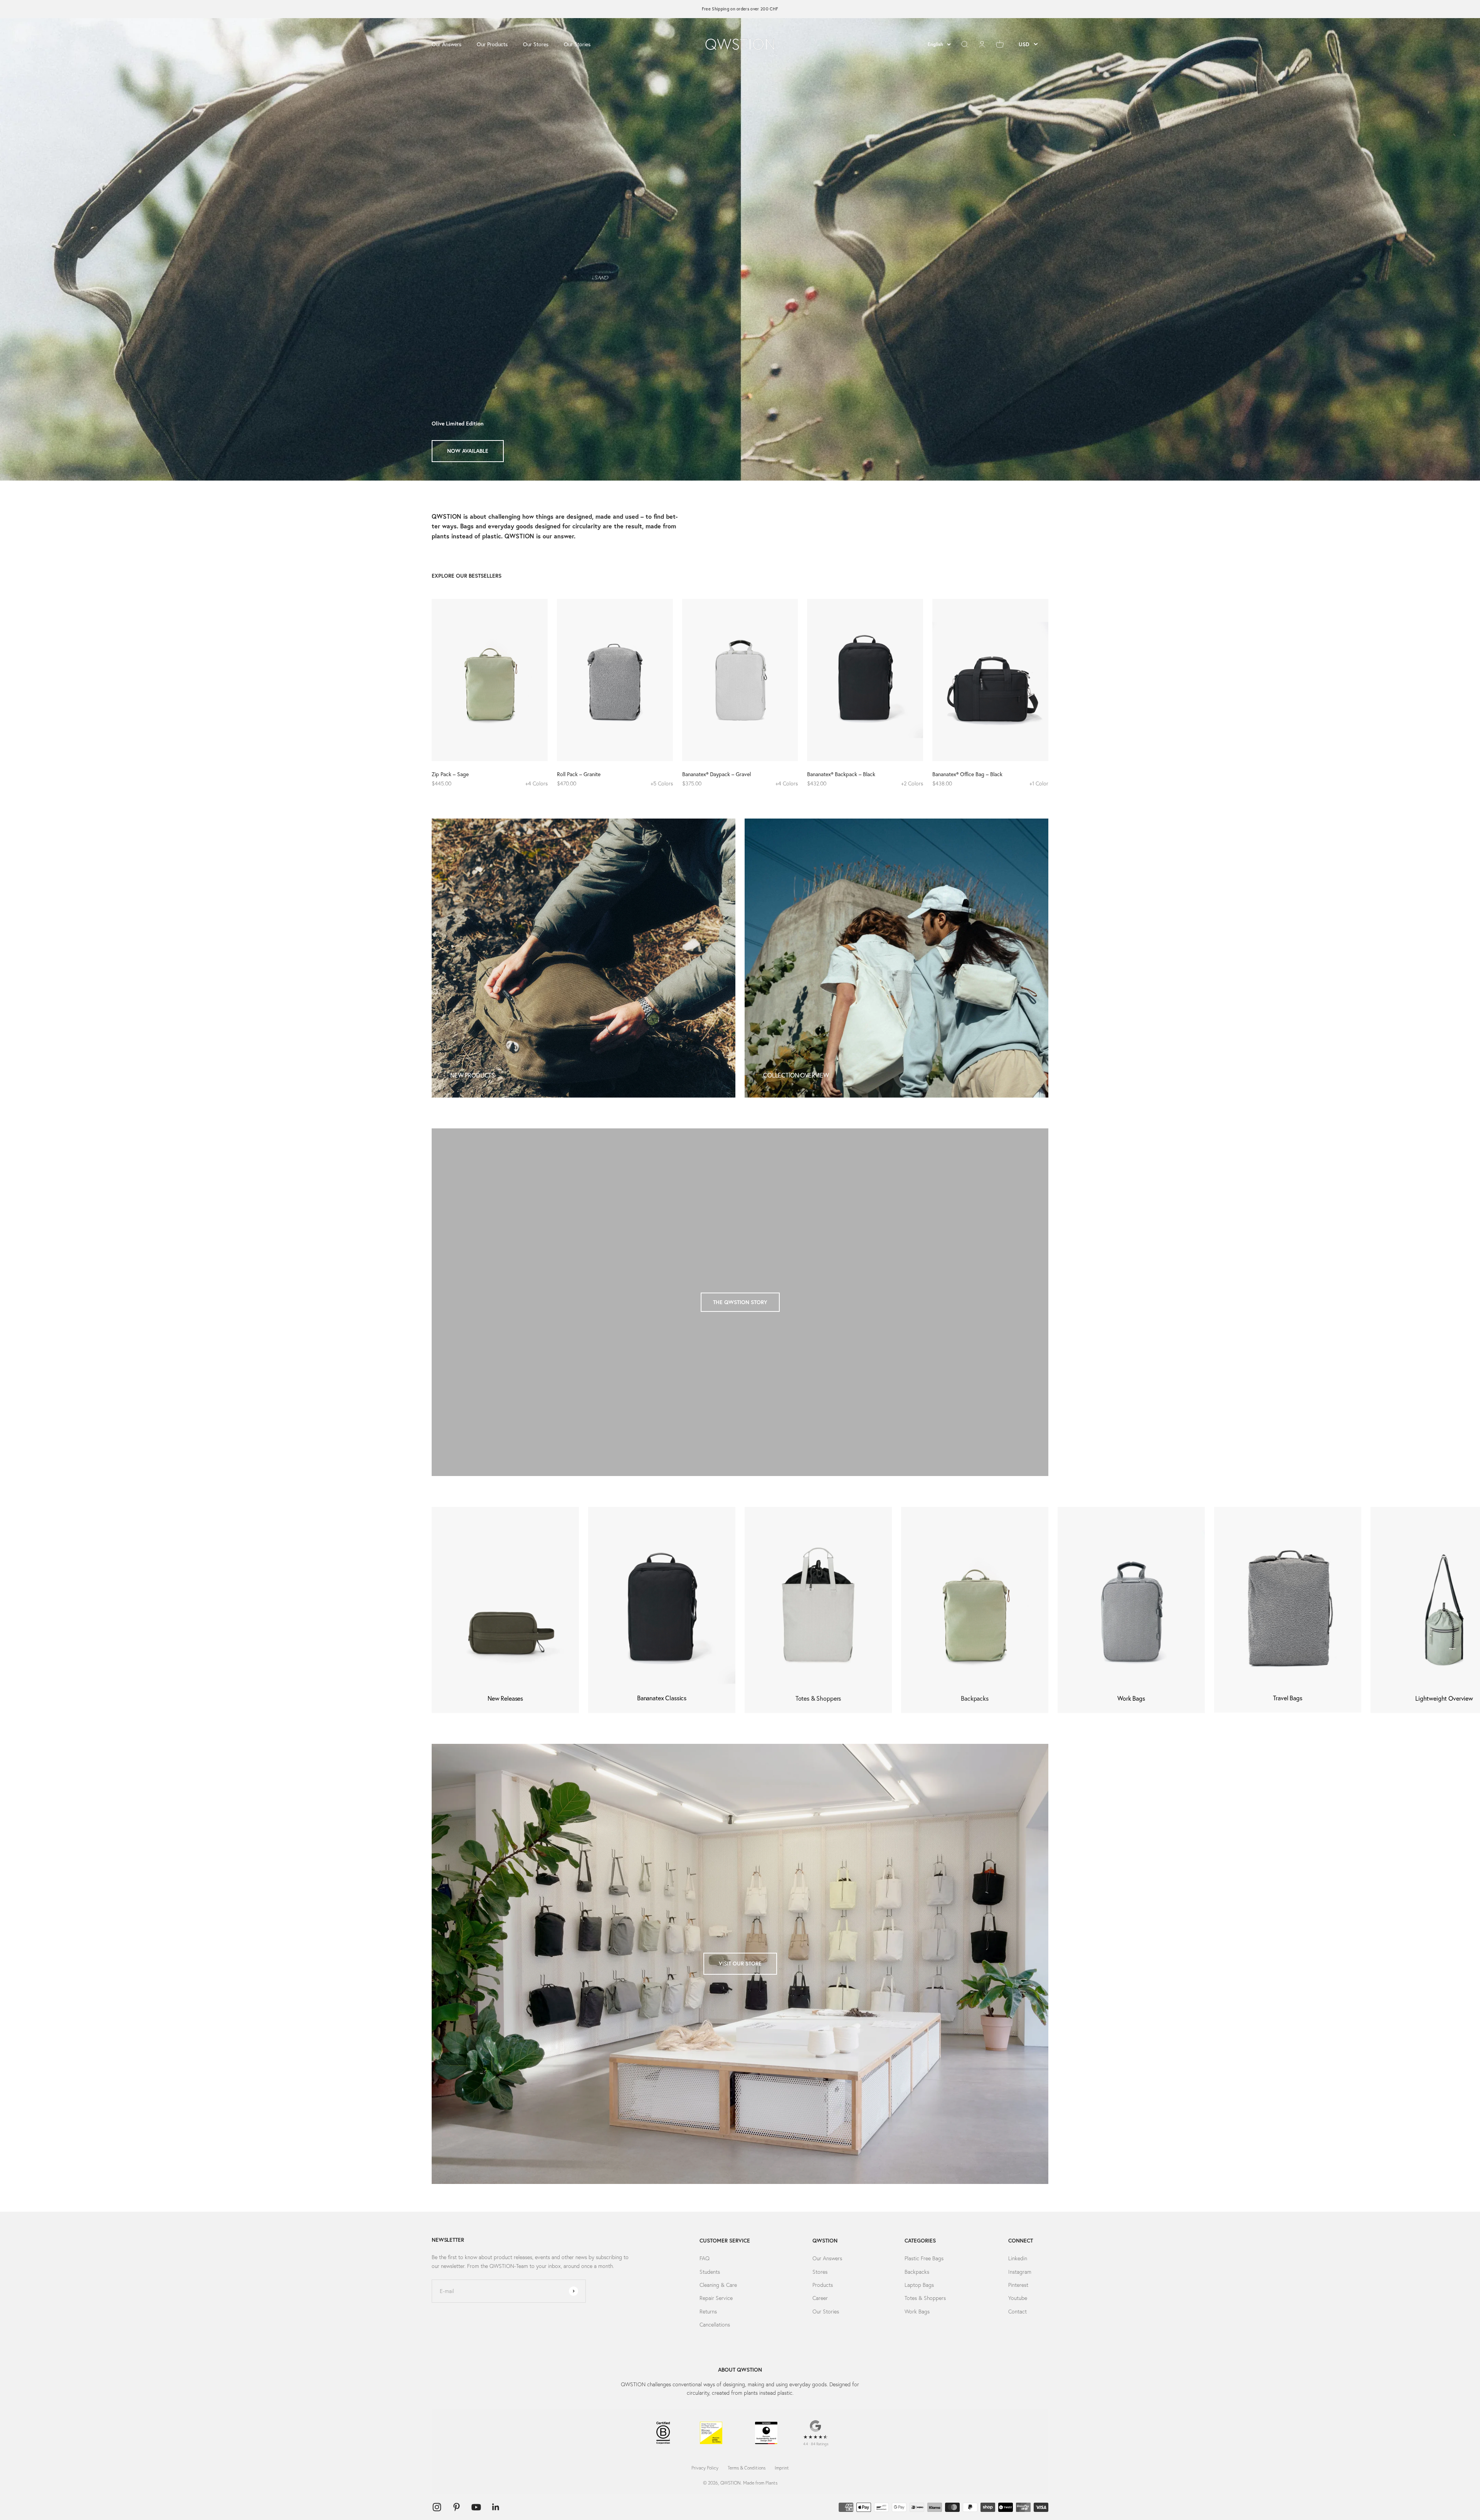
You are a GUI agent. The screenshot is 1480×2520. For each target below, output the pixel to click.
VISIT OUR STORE (740, 1964)
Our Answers (447, 44)
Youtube (1018, 2298)
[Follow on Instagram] (437, 2507)
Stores (820, 2272)
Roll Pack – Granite (579, 774)
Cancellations (715, 2325)
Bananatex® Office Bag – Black (967, 774)
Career (820, 2298)
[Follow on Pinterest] (457, 2507)
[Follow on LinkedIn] (496, 2507)
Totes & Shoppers (925, 2298)
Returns (708, 2312)
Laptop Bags (919, 2285)
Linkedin (1018, 2258)
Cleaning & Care (718, 2285)
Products (823, 2285)
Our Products (492, 44)
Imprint (782, 2468)
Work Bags (917, 2312)
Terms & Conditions (747, 2468)
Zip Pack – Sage (450, 774)
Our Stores (536, 44)
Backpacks (917, 2272)
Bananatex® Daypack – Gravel (716, 774)
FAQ (705, 2258)
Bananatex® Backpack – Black (841, 774)
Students (710, 2272)
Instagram (1020, 2272)
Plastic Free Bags (924, 2258)
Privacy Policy (705, 2468)
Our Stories (577, 44)
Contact (1017, 2312)
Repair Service (716, 2298)
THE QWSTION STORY (740, 1302)
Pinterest (1018, 2285)
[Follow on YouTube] (476, 2507)
